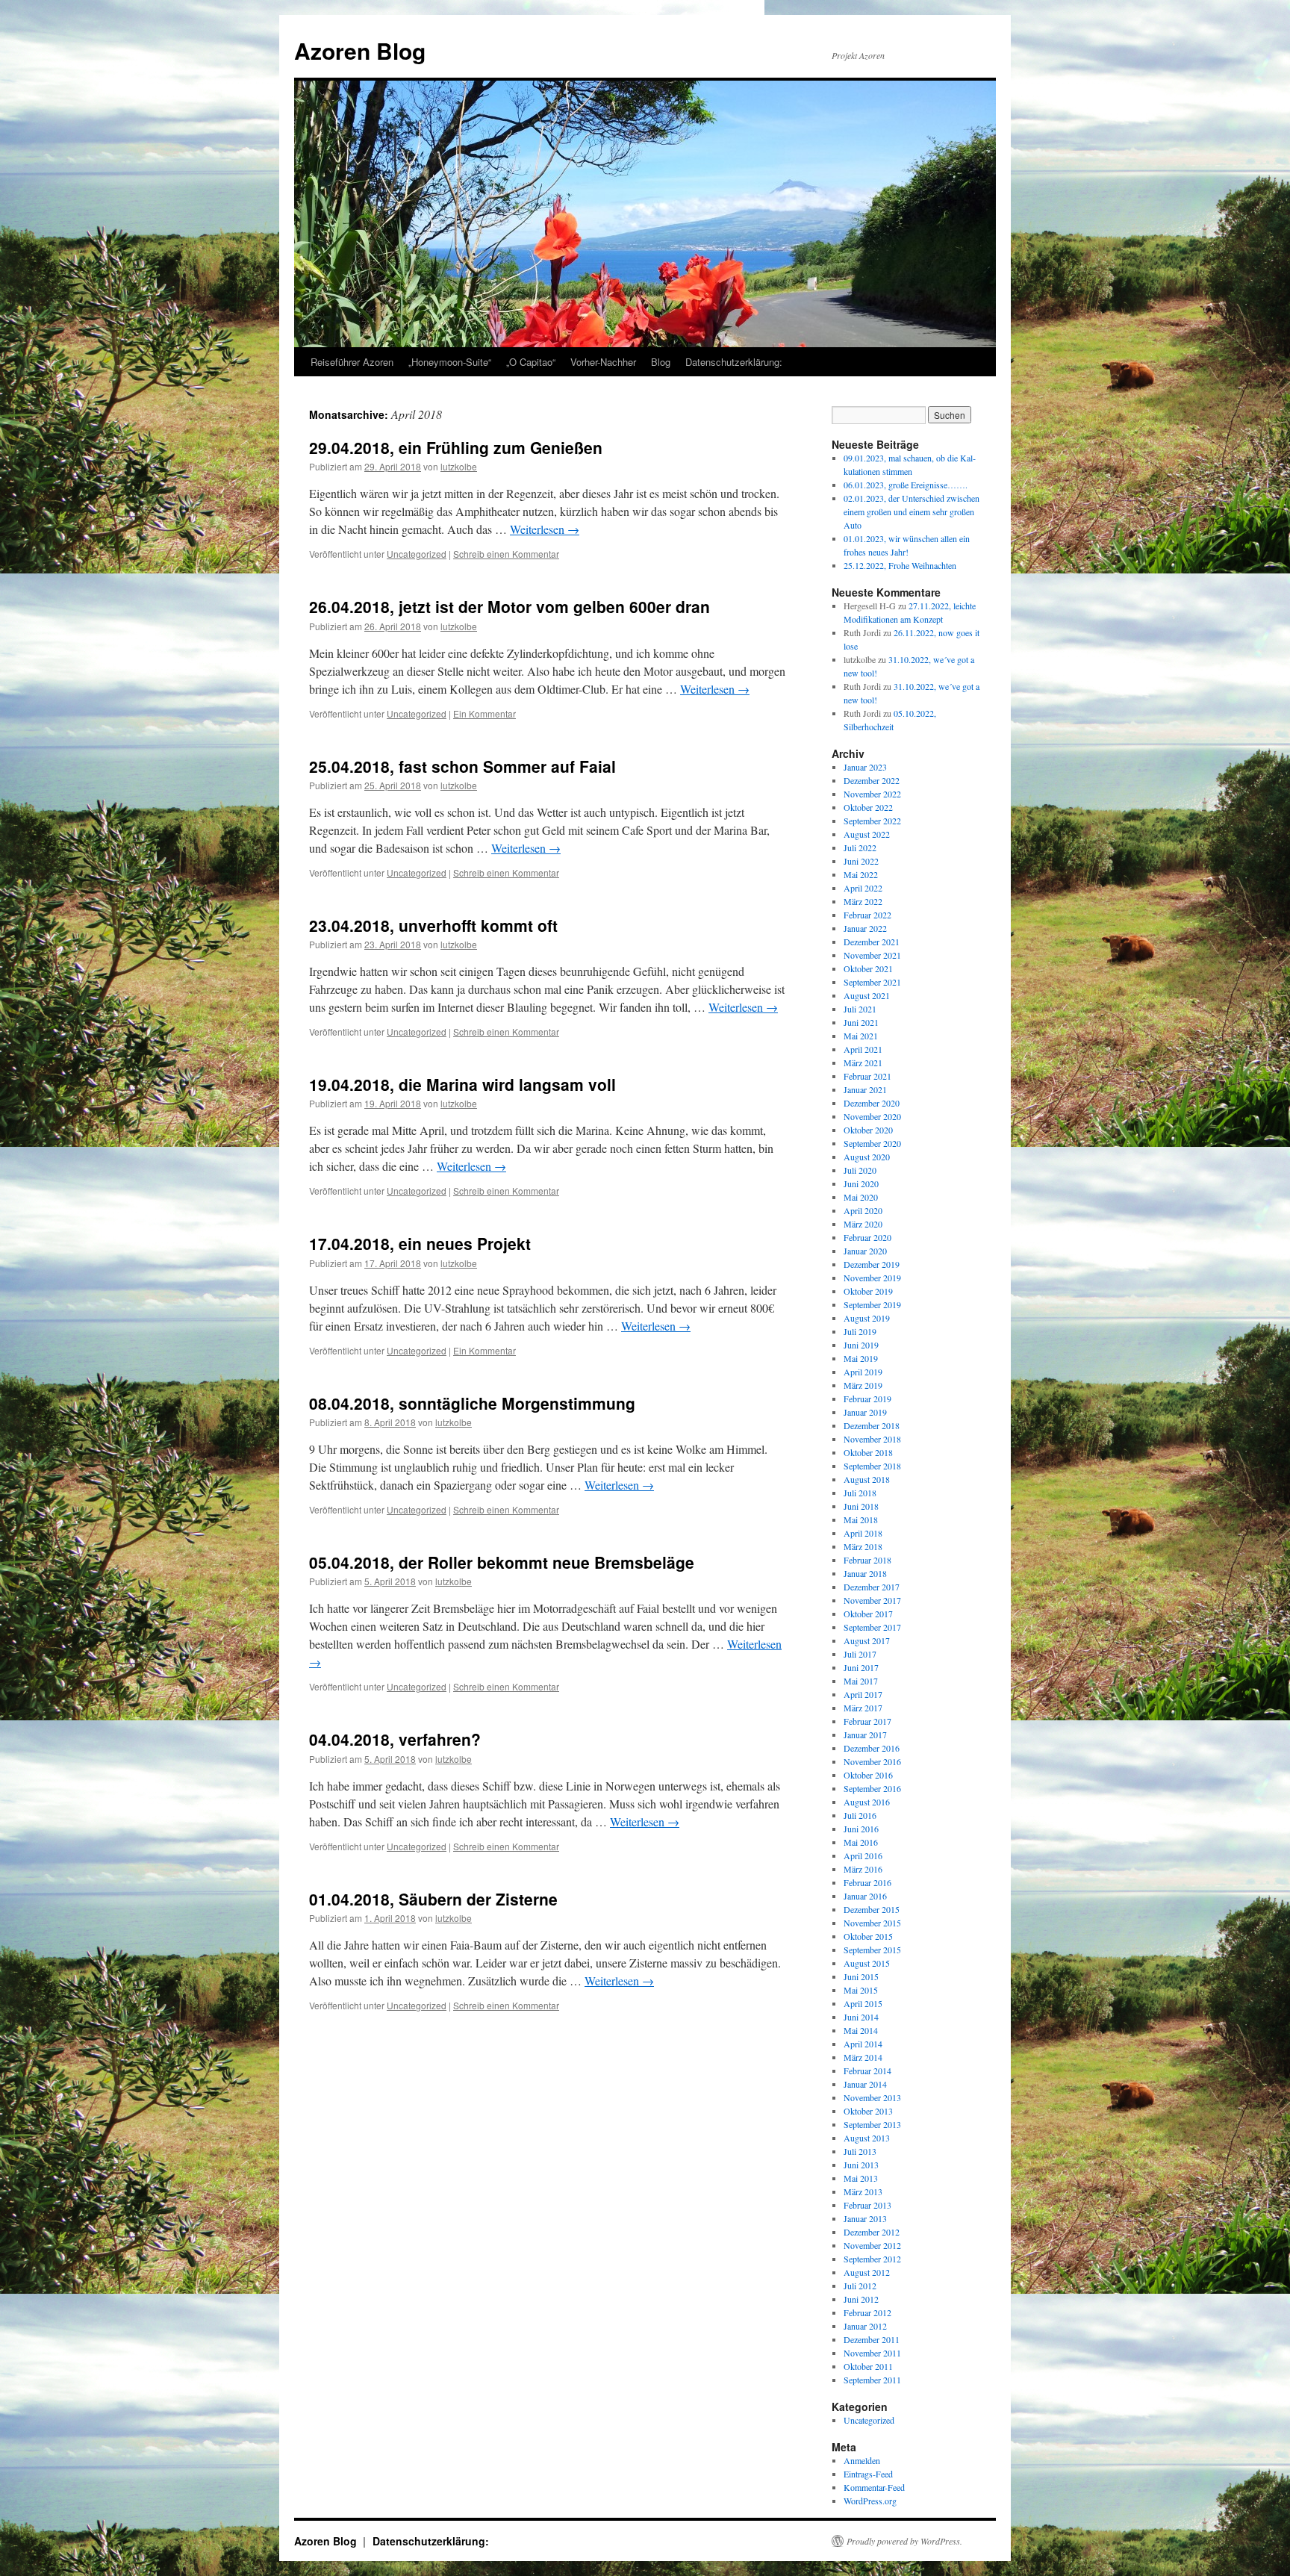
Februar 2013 (867, 2205)
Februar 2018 (867, 1560)
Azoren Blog (360, 50)
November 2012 (872, 2245)
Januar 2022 (865, 928)
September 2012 (872, 2259)
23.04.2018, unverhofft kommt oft (433, 925)
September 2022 (872, 821)
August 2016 (867, 1802)
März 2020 (863, 1224)
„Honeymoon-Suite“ (450, 362)
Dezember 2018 (872, 1425)
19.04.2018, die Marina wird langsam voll (462, 1084)
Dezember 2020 (872, 1103)
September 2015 (872, 1950)
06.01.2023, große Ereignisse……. (906, 485)
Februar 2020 (867, 1237)
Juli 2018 (860, 1493)
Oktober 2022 (868, 807)
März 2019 (863, 1385)
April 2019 (863, 1372)
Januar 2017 (865, 1735)
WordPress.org (870, 2501)
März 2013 (863, 2191)
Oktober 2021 (868, 968)
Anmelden (862, 2460)
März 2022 (863, 901)
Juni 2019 (861, 1345)
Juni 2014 (861, 2017)
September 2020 (872, 1143)
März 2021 (863, 1063)
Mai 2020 (861, 1197)
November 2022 (872, 794)
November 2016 (872, 1761)
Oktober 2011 (868, 2366)
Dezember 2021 (872, 942)
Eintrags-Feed (868, 2474)
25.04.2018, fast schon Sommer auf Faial (462, 766)
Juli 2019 (860, 1331)
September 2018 (872, 1466)
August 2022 (867, 834)
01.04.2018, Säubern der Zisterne (433, 1899)
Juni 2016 (861, 1829)
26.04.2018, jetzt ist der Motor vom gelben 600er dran (510, 606)
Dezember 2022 (872, 780)
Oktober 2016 (868, 1775)
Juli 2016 (860, 1815)
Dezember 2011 (872, 2339)
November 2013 (872, 2097)
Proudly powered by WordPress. (904, 2541)
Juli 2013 (860, 2151)
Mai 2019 (861, 1358)
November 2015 (872, 1923)
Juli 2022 (860, 847)
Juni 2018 (861, 1506)
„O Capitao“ (531, 362)
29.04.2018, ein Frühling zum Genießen (456, 447)
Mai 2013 (861, 2178)
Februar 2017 (867, 1721)
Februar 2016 (867, 1882)
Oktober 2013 (868, 2111)
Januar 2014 (865, 2084)
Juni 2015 (861, 1976)
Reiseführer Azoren (352, 362)
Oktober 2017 (868, 1614)
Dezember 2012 (872, 2232)
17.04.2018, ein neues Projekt (420, 1243)
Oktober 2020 (868, 1130)
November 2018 (872, 1439)
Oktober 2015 (868, 1936)
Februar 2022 (867, 915)
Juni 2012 (861, 2299)
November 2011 (872, 2353)
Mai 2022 (861, 874)
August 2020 (867, 1157)
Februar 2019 (867, 1399)
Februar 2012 (867, 2312)
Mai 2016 (861, 1842)
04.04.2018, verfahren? (395, 1739)
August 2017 (867, 1640)
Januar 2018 (865, 1573)
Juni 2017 (861, 1667)
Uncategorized (417, 554)
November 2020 (872, 1116)
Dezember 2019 (872, 1264)
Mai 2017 (861, 1681)
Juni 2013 (861, 2165)
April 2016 (863, 1855)
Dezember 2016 (872, 1748)
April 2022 (863, 888)
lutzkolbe (459, 466)
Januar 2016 (865, 1896)
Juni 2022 (861, 861)
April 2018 (863, 1533)
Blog (661, 362)
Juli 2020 (860, 1170)
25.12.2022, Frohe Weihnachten (900, 565)
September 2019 (872, 1304)
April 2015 (863, 2003)
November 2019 (872, 1278)
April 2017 (863, 1694)
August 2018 (867, 1479)
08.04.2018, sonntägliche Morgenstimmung (472, 1403)
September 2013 (872, 2124)
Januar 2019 (865, 1412)
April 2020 (863, 1210)
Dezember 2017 (872, 1587)
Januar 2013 (865, 2218)
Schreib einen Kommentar (506, 554)
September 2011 (872, 2380)
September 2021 (872, 982)
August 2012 (867, 2272)
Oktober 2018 (868, 1452)
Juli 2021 (860, 1009)
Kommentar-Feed (874, 2487)
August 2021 (867, 995)
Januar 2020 (865, 1251)
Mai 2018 (861, 1519)
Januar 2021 (865, 1089)
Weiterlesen (545, 529)
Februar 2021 (867, 1076)
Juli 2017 (860, 1654)
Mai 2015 (861, 1990)
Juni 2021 (861, 1022)
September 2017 (872, 1627)
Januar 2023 (865, 767)
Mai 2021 (861, 1036)
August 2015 (867, 1963)
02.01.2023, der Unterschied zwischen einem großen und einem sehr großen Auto (912, 511)
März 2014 (863, 2057)
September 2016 (872, 1788)
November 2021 (872, 955)
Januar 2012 (865, 2326)
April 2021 (863, 1049)
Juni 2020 (861, 1183)
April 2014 (863, 2044)
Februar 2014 (867, 2071)
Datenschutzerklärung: (734, 362)
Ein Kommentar (484, 713)
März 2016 (863, 1869)
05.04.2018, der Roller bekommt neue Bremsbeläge (502, 1562)
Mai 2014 (861, 2030)
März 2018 (863, 1546)
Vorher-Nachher (603, 362)
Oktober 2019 (868, 1291)
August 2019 (867, 1318)
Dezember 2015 (872, 1909)
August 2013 (867, 2138)
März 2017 (863, 1708)
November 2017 (872, 1600)
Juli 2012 (860, 2286)
